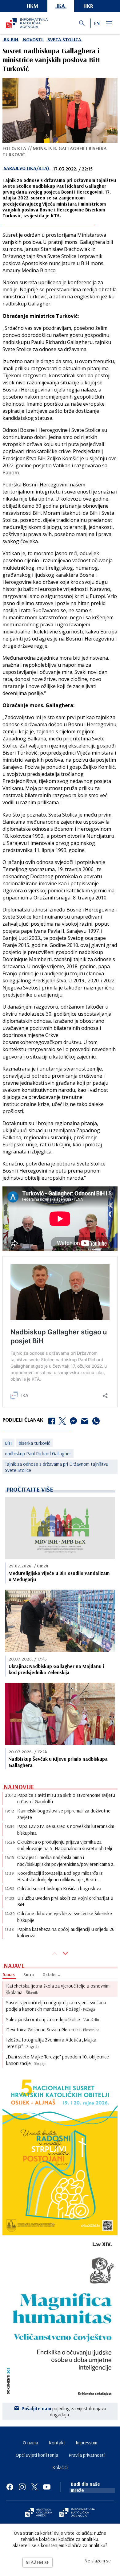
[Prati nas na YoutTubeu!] (47, 2487)
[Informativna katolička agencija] (77, 2513)
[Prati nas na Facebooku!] (10, 2487)
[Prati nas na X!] (34, 2487)
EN (97, 23)
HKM (32, 6)
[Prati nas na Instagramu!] (22, 2487)
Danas (9, 1975)
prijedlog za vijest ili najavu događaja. (64, 2411)
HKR (88, 6)
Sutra (29, 1975)
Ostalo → (52, 1975)
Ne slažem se (98, 2561)
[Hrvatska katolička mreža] (38, 2513)
